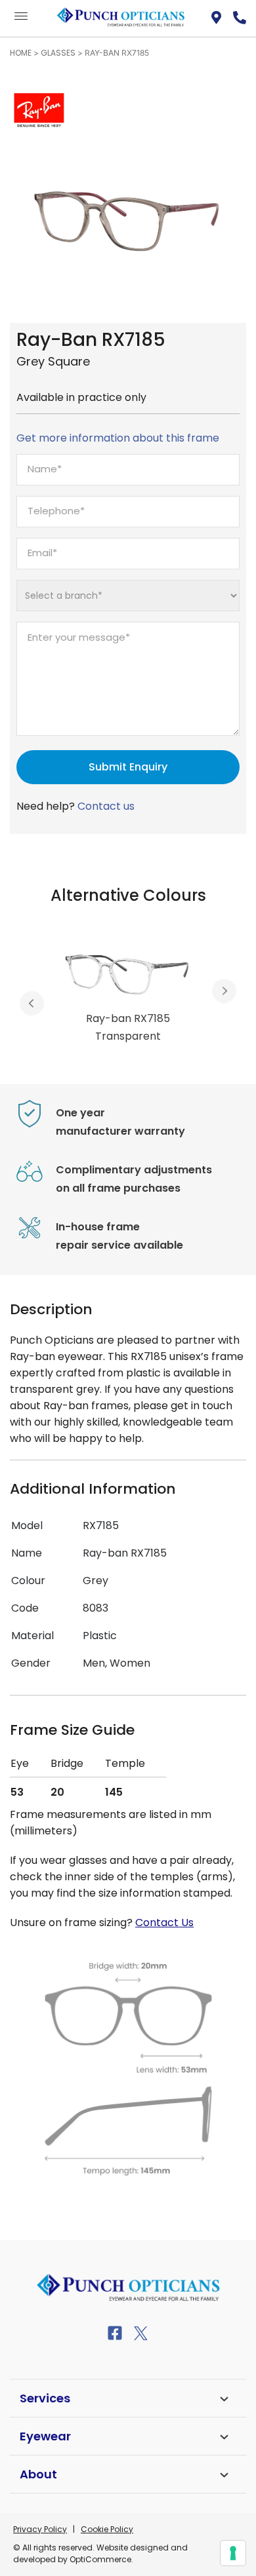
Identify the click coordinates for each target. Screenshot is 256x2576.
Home (21, 53)
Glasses (58, 53)
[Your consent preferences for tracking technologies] (233, 2553)
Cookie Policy (107, 2529)
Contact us (106, 806)
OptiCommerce (100, 2559)
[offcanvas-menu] (21, 17)
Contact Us (164, 1923)
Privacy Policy (40, 2529)
